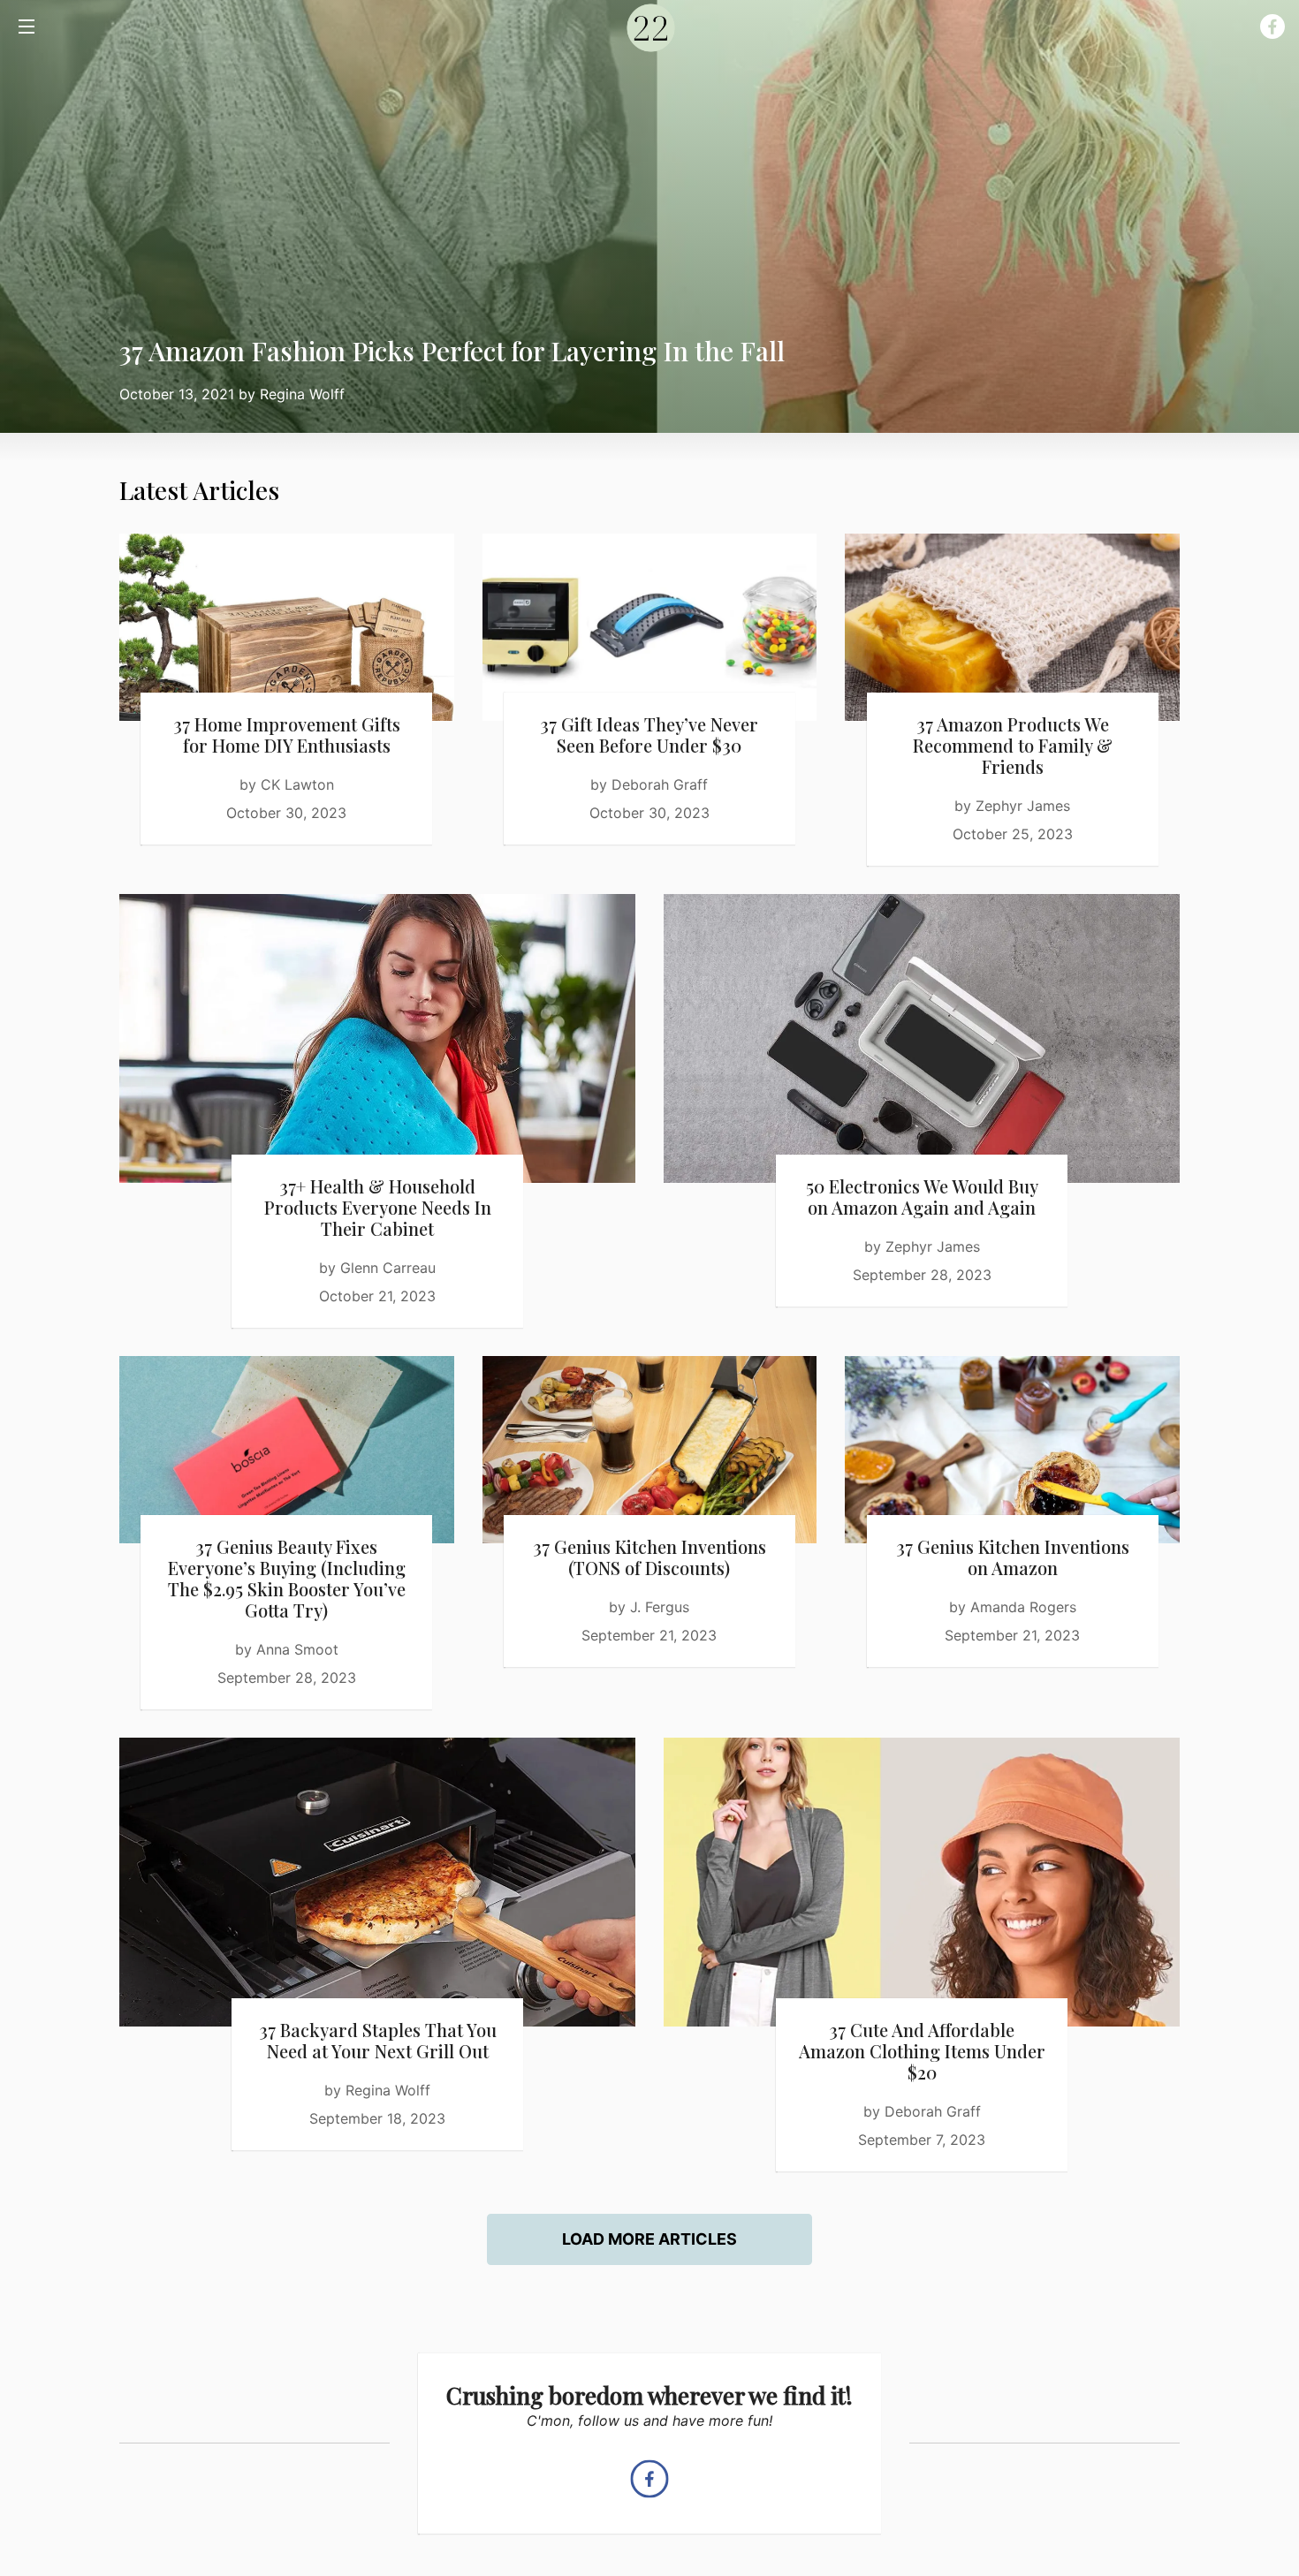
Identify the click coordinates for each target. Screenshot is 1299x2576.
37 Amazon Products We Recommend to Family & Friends (1013, 745)
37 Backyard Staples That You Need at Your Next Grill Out (378, 2040)
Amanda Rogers (1023, 1607)
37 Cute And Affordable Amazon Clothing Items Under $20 (922, 2051)
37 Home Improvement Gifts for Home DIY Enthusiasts (287, 735)
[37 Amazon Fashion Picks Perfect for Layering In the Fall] (649, 216)
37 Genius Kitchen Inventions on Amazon (1013, 1557)
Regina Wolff (302, 394)
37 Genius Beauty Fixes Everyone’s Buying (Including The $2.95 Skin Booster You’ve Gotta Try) (287, 1578)
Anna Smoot (297, 1649)
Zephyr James (1023, 806)
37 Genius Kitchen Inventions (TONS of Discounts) (649, 1557)
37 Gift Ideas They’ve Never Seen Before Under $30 (649, 735)
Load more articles (649, 2239)
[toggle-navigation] (27, 27)
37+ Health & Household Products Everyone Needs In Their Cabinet (378, 1207)
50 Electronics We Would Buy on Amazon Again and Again (922, 1197)
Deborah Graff (660, 784)
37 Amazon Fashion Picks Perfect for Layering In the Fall (452, 351)
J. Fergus (660, 1607)
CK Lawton (297, 784)
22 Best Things (649, 27)
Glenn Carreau (388, 1268)
